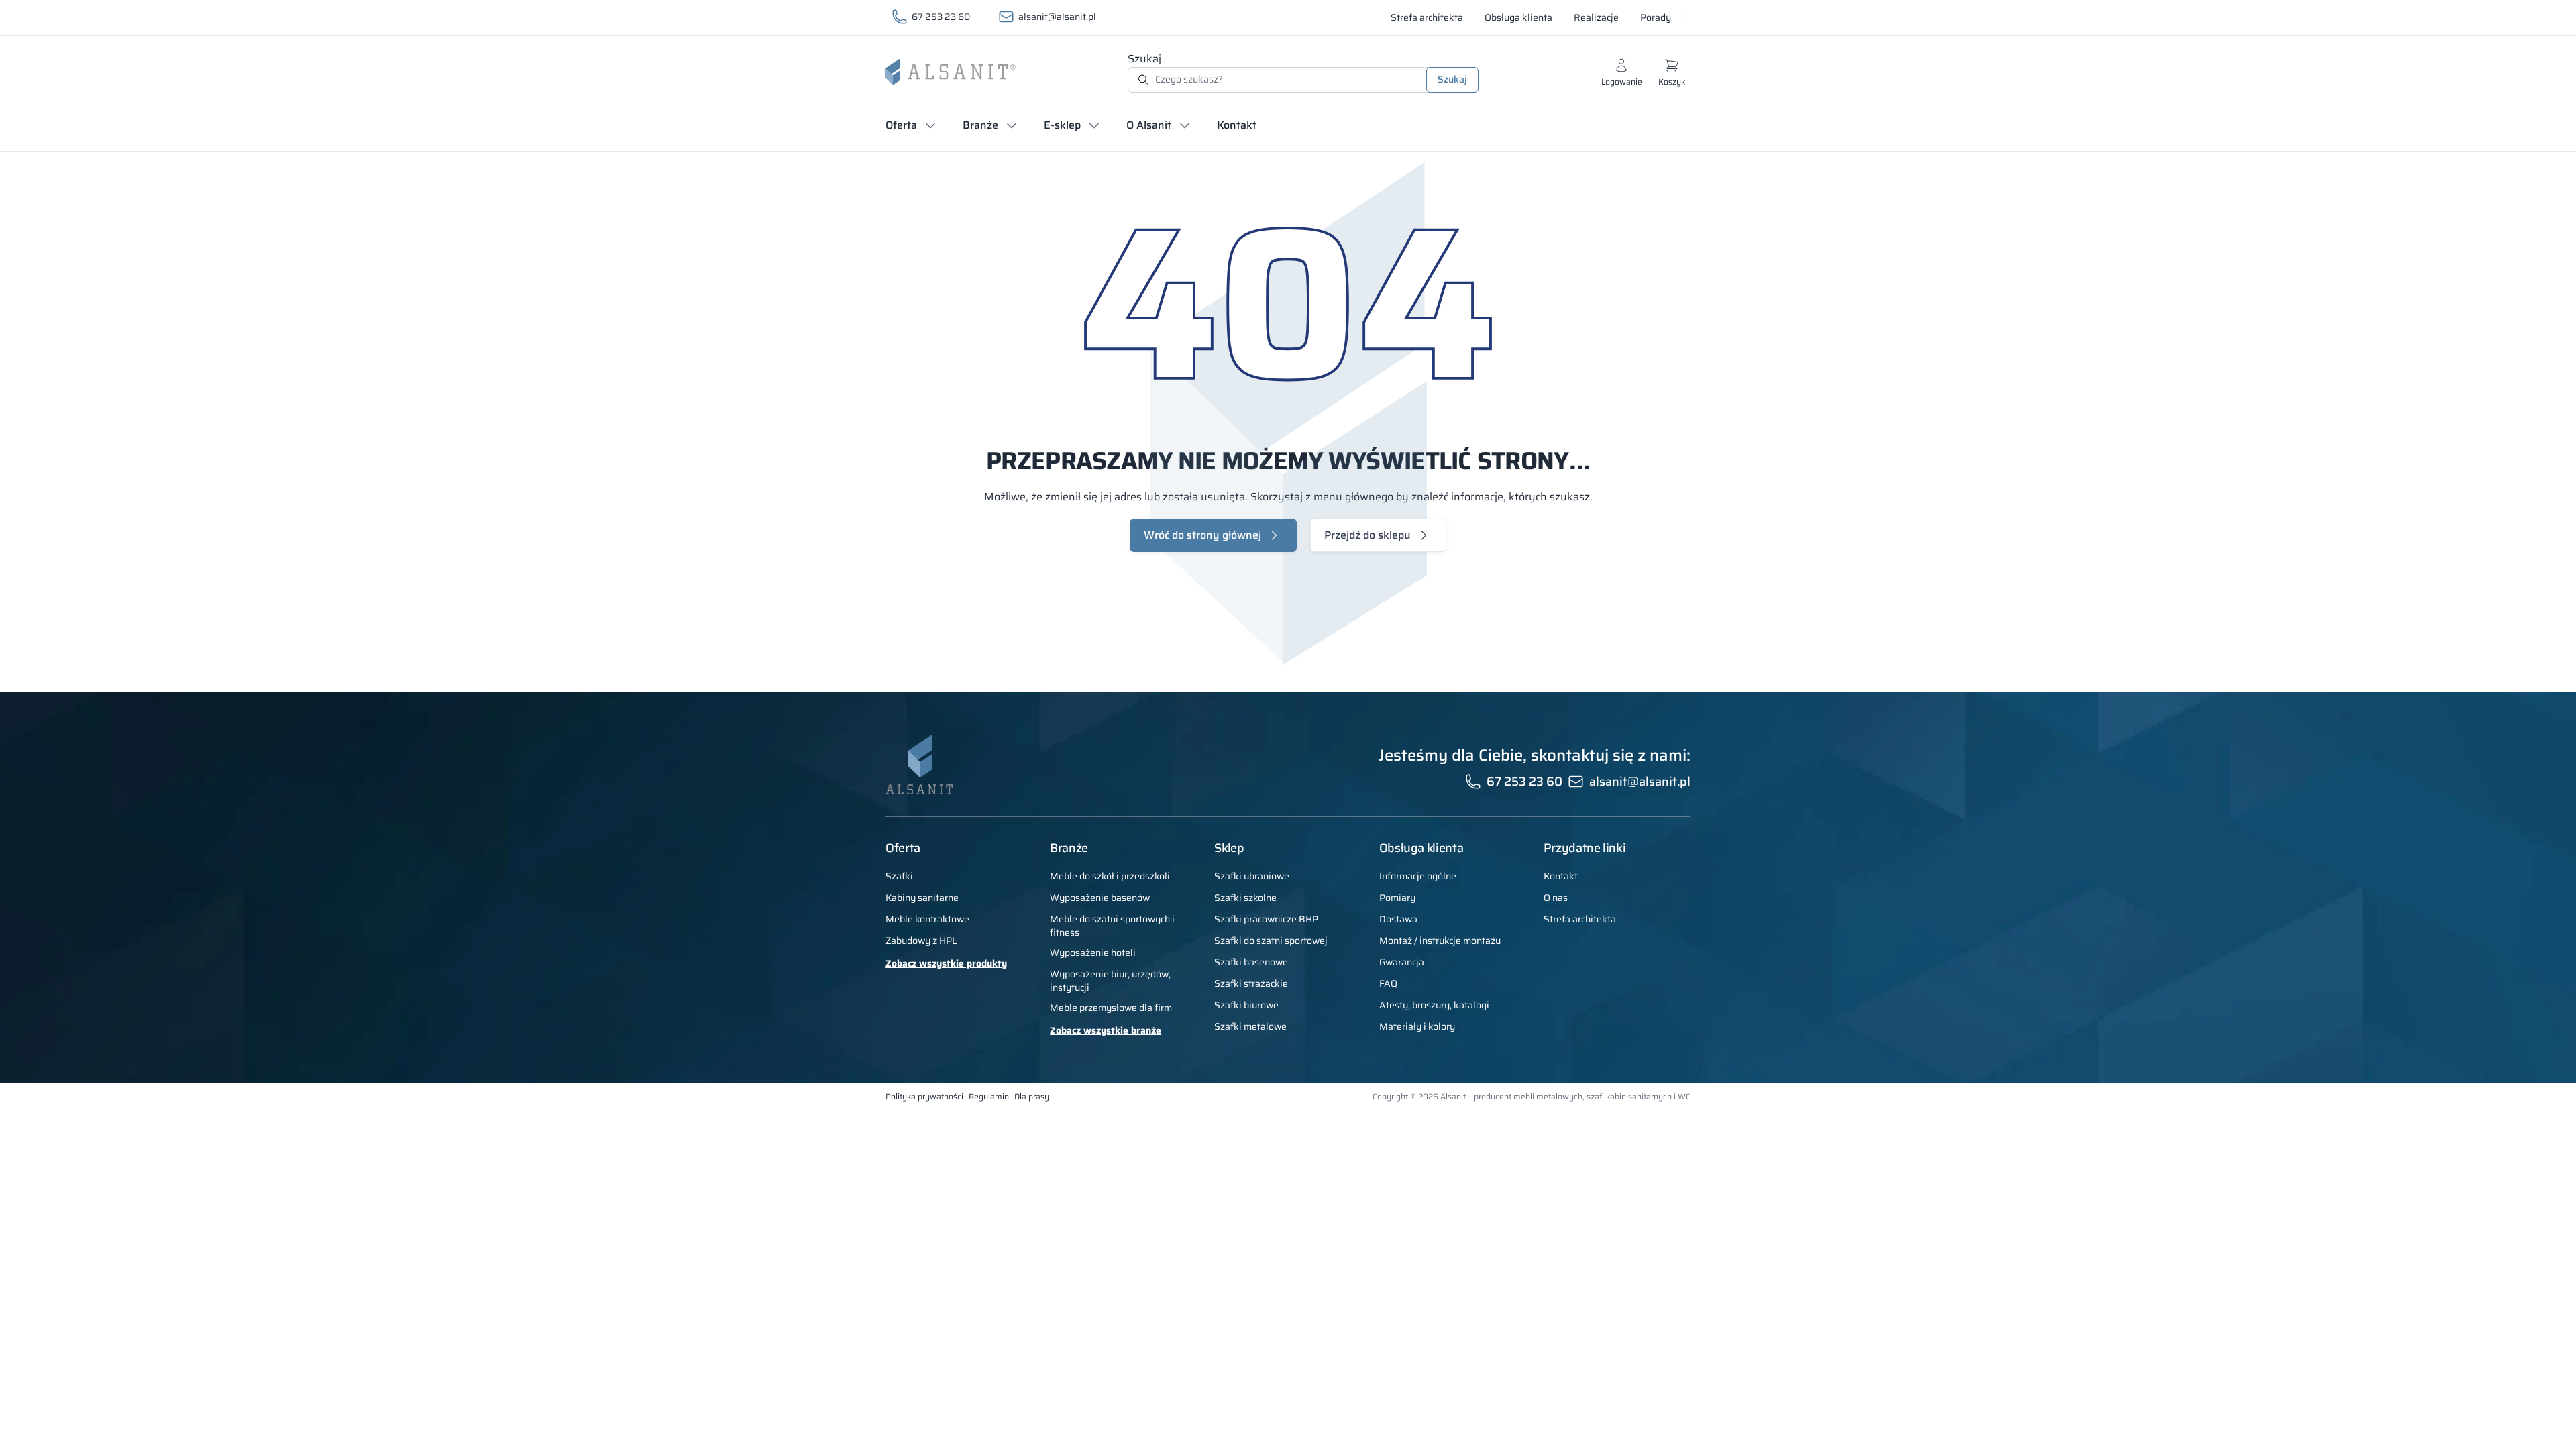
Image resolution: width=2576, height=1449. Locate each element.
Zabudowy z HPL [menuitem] (921, 941)
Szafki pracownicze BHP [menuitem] (1266, 919)
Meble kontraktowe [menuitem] (927, 919)
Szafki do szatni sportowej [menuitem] (1271, 941)
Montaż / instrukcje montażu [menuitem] (1440, 941)
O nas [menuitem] (1556, 898)
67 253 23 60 (941, 17)
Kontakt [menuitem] (1561, 876)
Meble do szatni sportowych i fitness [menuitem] (1112, 926)
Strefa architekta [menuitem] (1580, 919)
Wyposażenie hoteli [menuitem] (1093, 953)
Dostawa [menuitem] (1398, 919)
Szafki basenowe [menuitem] (1251, 962)
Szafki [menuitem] (899, 876)
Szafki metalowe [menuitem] (1250, 1026)
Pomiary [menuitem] (1397, 898)
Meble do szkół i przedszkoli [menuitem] (1110, 876)
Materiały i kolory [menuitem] (1417, 1026)
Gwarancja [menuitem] (1402, 962)
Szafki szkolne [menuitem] (1245, 898)
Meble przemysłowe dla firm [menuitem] (1111, 1008)
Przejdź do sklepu (1367, 535)
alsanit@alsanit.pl (1057, 17)
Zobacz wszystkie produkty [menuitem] (946, 963)
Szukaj (1144, 59)
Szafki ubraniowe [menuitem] (1252, 876)
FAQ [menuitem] (1388, 983)
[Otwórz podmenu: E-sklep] (1094, 125)
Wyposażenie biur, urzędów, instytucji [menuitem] (1110, 981)
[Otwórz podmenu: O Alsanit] (1185, 125)
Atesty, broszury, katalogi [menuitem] (1434, 1005)
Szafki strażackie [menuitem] (1251, 983)
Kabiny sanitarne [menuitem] (922, 898)
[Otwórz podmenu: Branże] (1012, 125)
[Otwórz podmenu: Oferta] (930, 125)
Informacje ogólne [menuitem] (1418, 876)
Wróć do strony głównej (1202, 535)
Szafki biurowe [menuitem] (1246, 1005)
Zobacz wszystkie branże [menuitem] (1106, 1030)
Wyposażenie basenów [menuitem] (1100, 898)
